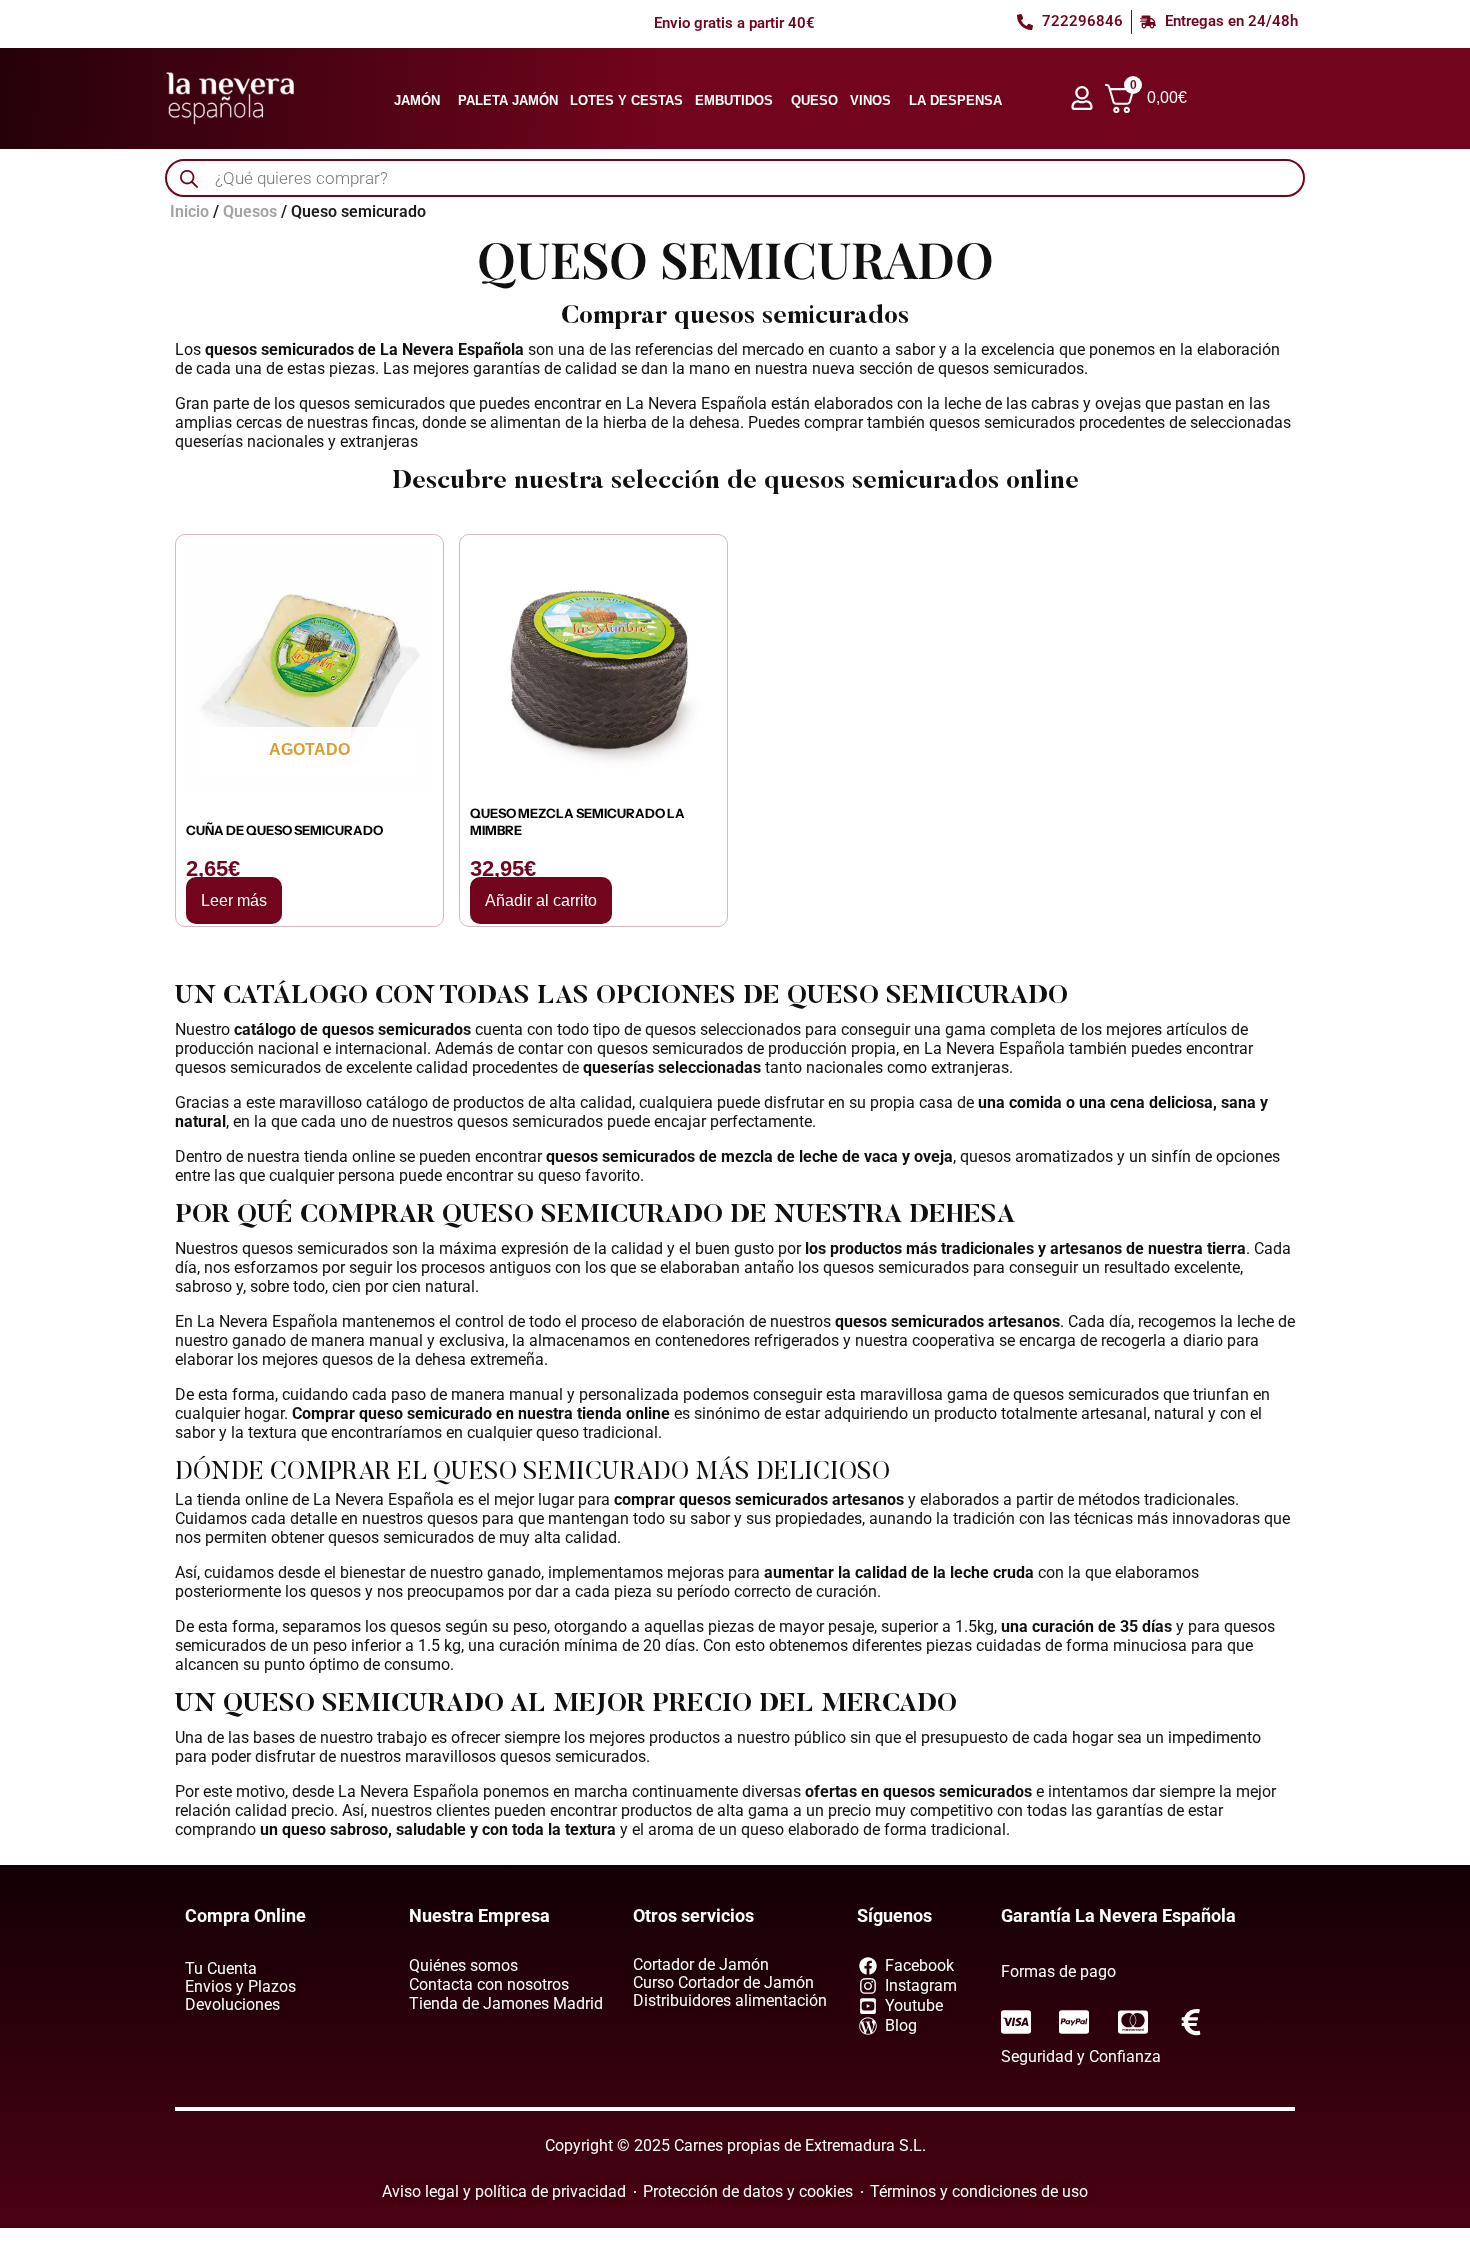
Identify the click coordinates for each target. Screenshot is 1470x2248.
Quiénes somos (463, 1965)
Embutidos (734, 100)
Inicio (189, 211)
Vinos (870, 100)
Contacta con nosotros (489, 1984)
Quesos (250, 211)
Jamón (417, 100)
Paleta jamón (508, 100)
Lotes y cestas (626, 100)
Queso (814, 100)
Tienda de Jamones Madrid (506, 2003)
